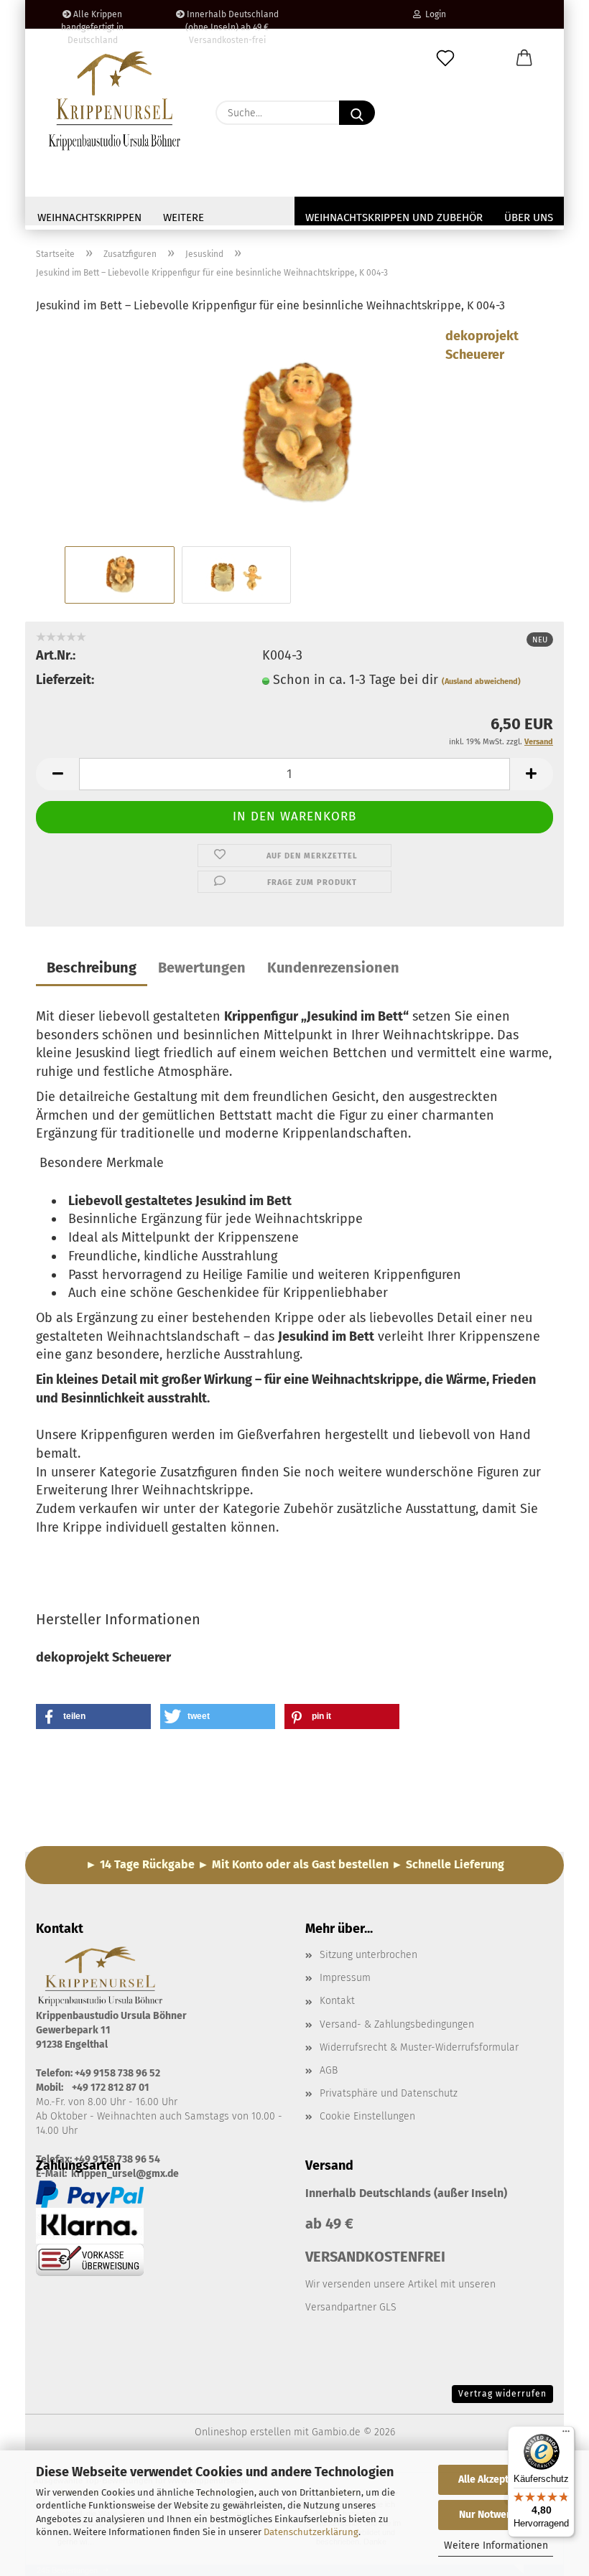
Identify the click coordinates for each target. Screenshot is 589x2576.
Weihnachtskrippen (89, 217)
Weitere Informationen (496, 2545)
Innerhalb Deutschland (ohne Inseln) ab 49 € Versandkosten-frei (232, 19)
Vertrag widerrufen (502, 2394)
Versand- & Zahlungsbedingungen (397, 2024)
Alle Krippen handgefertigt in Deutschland (92, 19)
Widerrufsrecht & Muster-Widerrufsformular (419, 2047)
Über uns (529, 217)
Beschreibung (92, 968)
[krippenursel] (115, 100)
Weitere (184, 217)
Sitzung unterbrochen (368, 1955)
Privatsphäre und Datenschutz (389, 2093)
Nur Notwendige (496, 2515)
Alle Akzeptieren (496, 2479)
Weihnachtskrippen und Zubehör (394, 217)
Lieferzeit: (65, 680)
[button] (524, 59)
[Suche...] (357, 113)
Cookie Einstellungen (367, 2116)
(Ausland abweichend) (481, 682)
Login (433, 14)
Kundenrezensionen (333, 968)
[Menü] (566, 2435)
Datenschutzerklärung (311, 2532)
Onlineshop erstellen (243, 2432)
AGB (329, 2070)
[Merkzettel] (445, 59)
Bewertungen (202, 968)
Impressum (345, 1978)
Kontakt (337, 2001)
